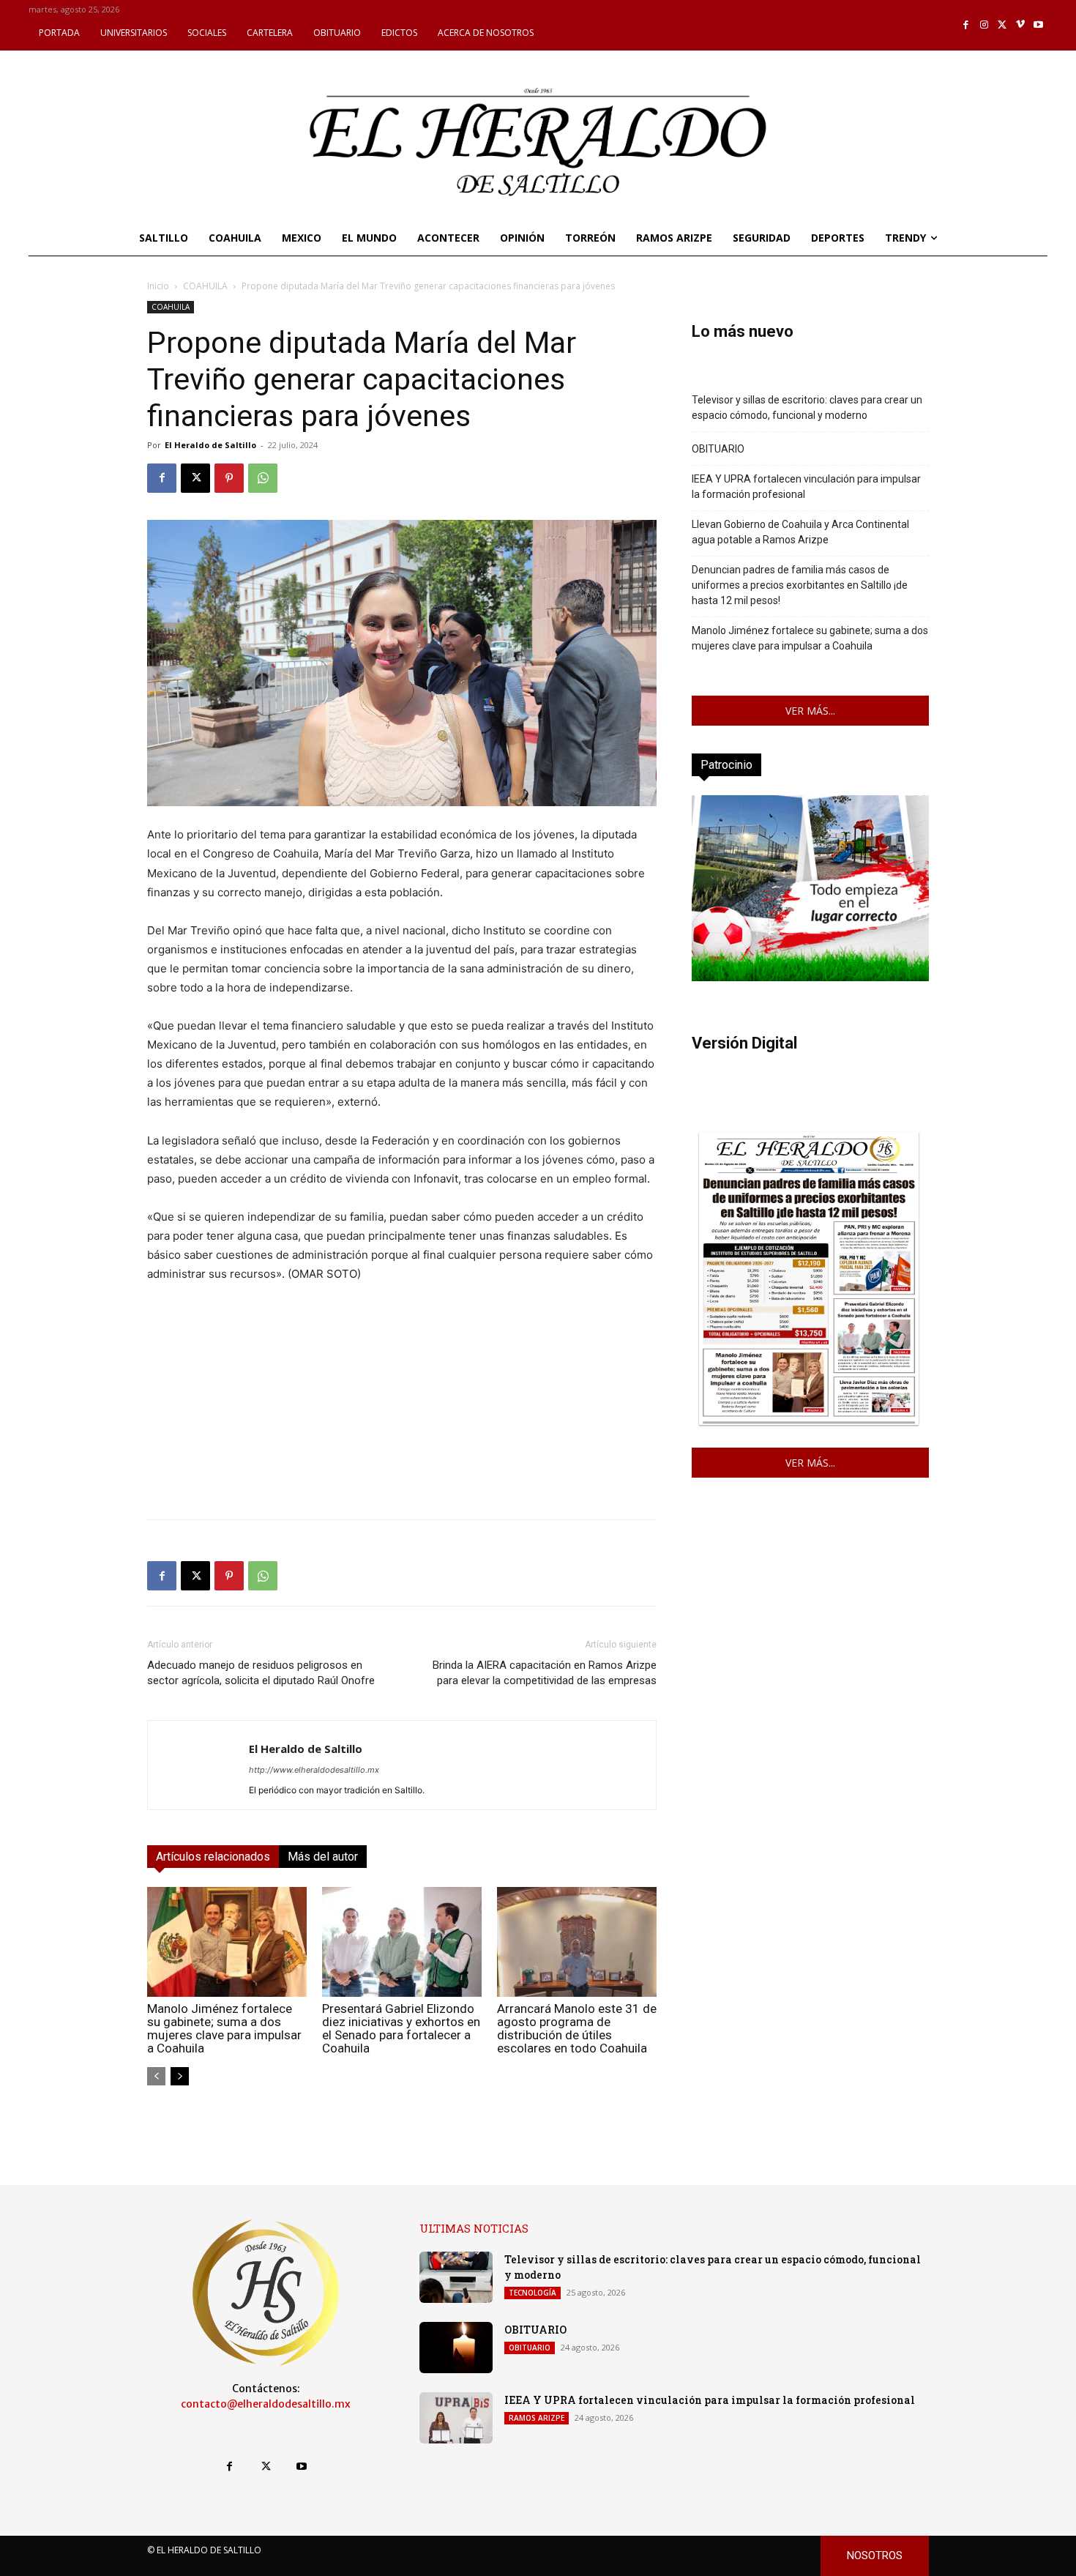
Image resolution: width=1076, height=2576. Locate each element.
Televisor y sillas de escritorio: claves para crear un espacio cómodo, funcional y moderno (807, 407)
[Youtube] (1038, 25)
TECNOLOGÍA (533, 2293)
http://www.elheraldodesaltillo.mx (314, 1770)
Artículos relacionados (213, 1857)
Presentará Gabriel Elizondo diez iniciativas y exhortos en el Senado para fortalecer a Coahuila (401, 2028)
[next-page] (180, 2076)
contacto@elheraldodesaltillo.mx (266, 2404)
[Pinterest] (229, 478)
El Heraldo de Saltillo (210, 445)
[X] (1002, 25)
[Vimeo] (1021, 25)
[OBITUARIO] (456, 2348)
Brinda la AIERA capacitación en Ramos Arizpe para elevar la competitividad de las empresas (545, 1673)
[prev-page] (156, 2076)
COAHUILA (205, 286)
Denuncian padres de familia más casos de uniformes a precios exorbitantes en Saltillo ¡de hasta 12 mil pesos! (800, 585)
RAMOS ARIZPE (537, 2418)
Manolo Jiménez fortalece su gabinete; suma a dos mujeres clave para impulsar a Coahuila (224, 2028)
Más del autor (323, 1857)
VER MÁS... (810, 711)
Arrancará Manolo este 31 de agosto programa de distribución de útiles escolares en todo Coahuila (577, 2028)
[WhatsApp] (263, 478)
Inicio (158, 286)
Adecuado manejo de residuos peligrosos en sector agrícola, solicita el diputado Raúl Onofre (261, 1673)
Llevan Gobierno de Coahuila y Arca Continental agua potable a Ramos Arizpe (800, 532)
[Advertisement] (402, 1405)
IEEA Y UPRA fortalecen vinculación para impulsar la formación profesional (806, 487)
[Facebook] (967, 25)
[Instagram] (984, 25)
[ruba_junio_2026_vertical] (810, 977)
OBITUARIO (718, 449)
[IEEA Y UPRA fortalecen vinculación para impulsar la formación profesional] (456, 2418)
